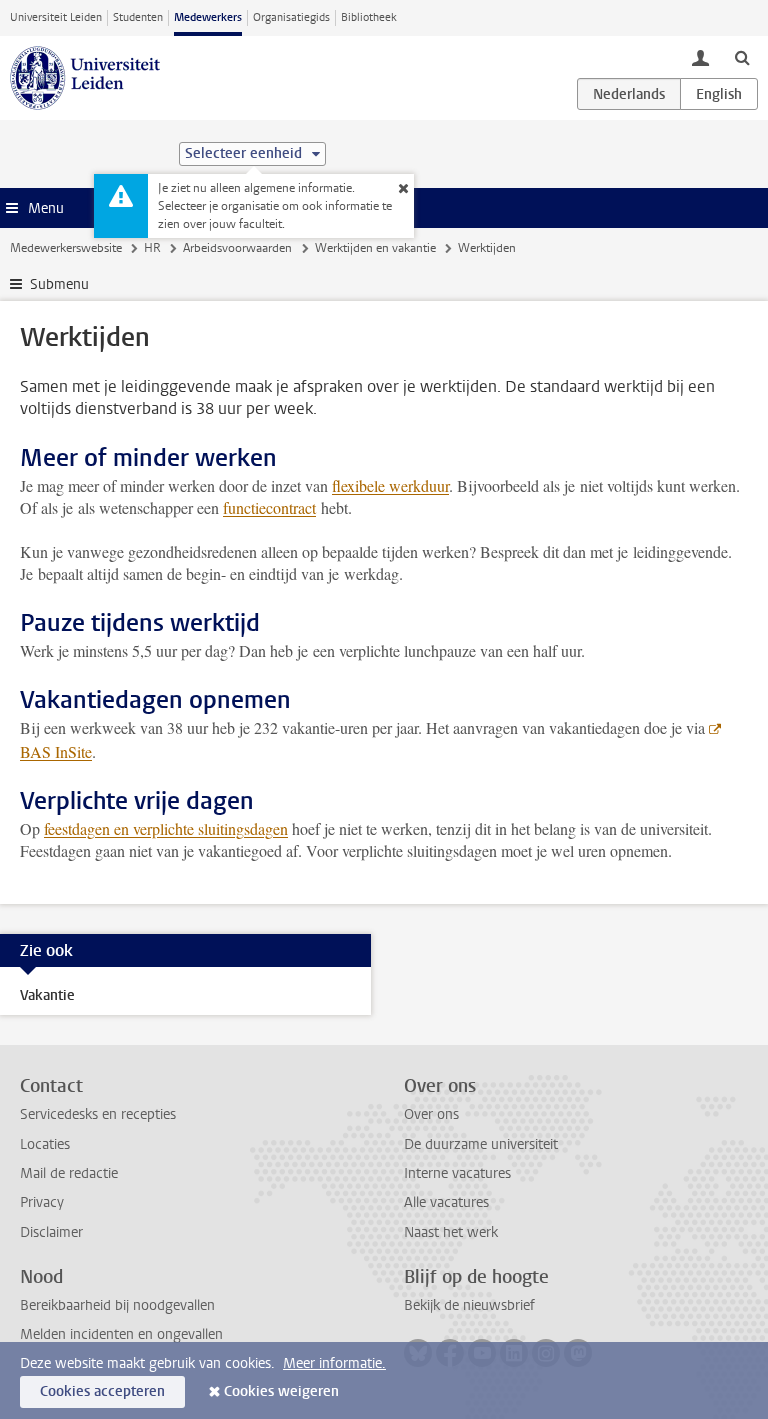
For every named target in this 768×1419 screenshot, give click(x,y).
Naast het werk (451, 1232)
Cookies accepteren (102, 1391)
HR (152, 248)
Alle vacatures (446, 1202)
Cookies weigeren (281, 1391)
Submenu (59, 284)
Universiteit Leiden (56, 17)
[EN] (719, 94)
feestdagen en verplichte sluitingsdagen (166, 828)
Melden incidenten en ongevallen (121, 1334)
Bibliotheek (369, 17)
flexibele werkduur (390, 485)
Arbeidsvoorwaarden (237, 248)
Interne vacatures (457, 1173)
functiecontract (269, 507)
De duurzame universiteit (481, 1144)
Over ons (431, 1114)
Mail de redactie (69, 1173)
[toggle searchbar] (742, 57)
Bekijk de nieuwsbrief (469, 1305)
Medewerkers (208, 17)
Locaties (45, 1144)
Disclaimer (51, 1232)
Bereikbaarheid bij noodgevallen (117, 1305)
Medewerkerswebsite (66, 248)
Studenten (138, 17)
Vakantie (47, 995)
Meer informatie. (334, 1363)
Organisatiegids (291, 17)
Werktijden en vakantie (375, 248)
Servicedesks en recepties (98, 1114)
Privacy (42, 1202)
